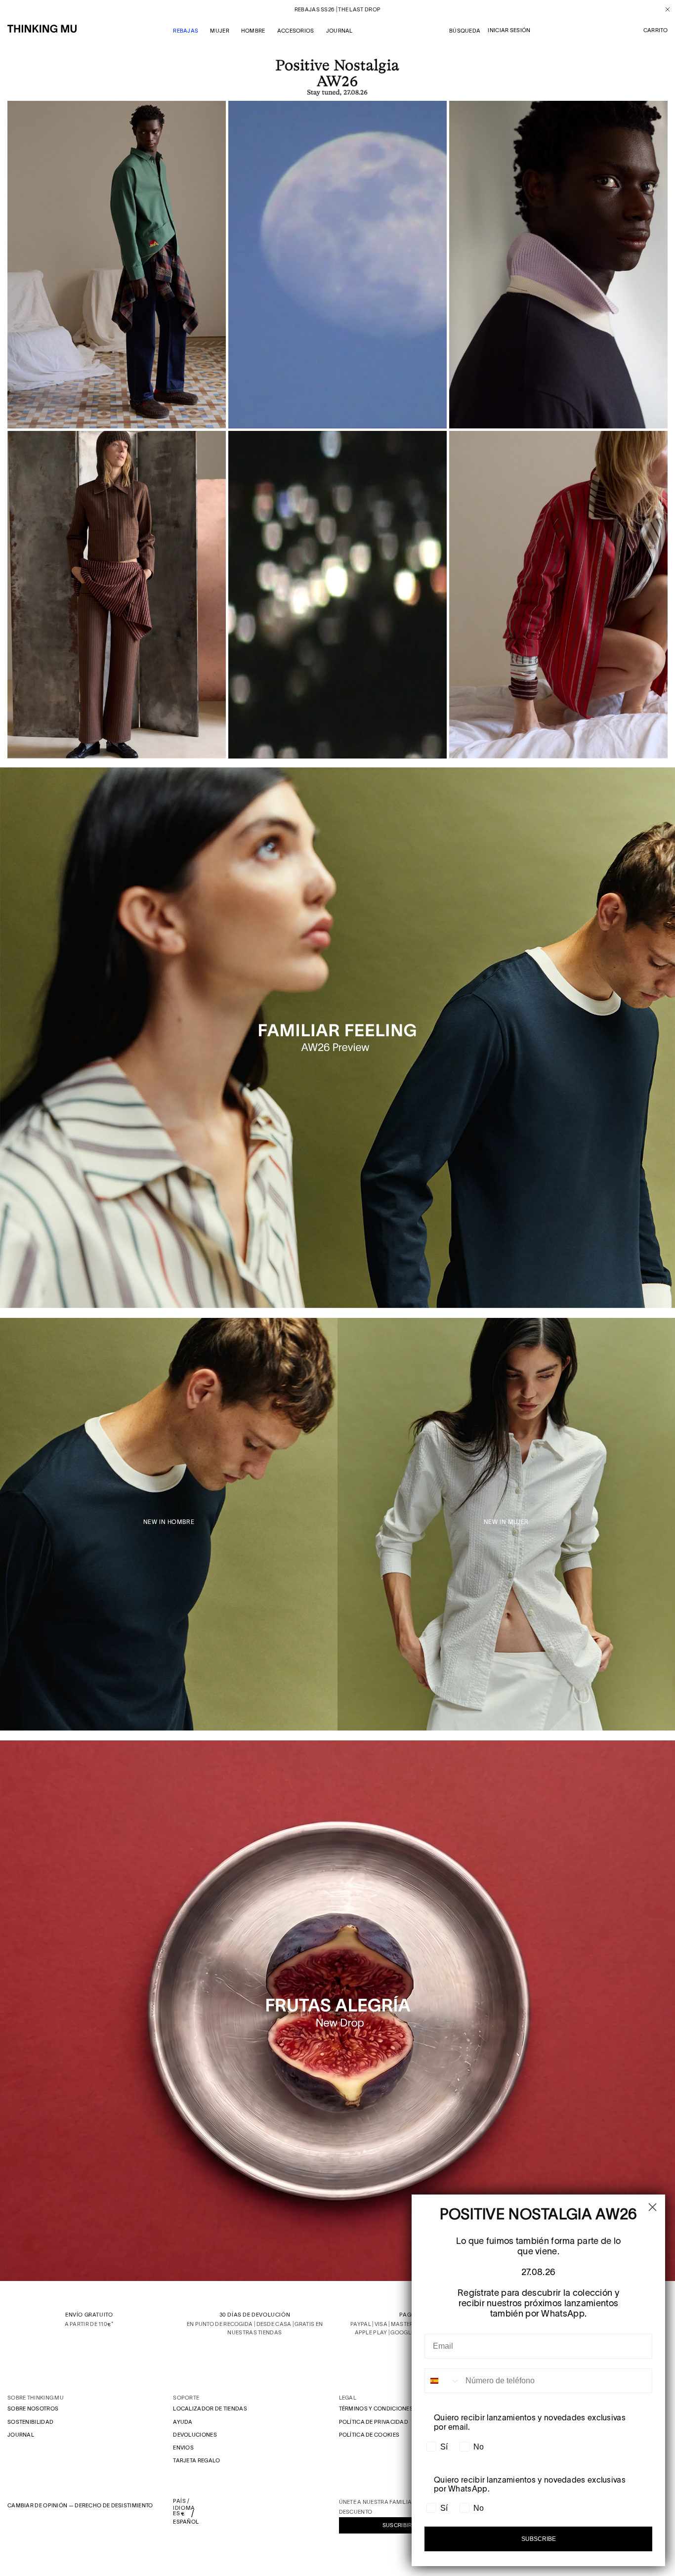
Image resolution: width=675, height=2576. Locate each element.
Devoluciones (195, 2435)
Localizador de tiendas (210, 2408)
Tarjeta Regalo (196, 2460)
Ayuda (183, 2422)
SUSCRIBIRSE (401, 2525)
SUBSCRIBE (539, 2539)
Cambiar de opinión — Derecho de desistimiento (80, 2505)
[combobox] (443, 2381)
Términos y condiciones (376, 2408)
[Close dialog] (653, 2207)
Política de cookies (369, 2435)
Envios (183, 2448)
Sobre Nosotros (33, 2408)
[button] (655, 31)
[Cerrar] (664, 9)
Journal (21, 2435)
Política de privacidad (374, 2422)
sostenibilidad (30, 2422)
